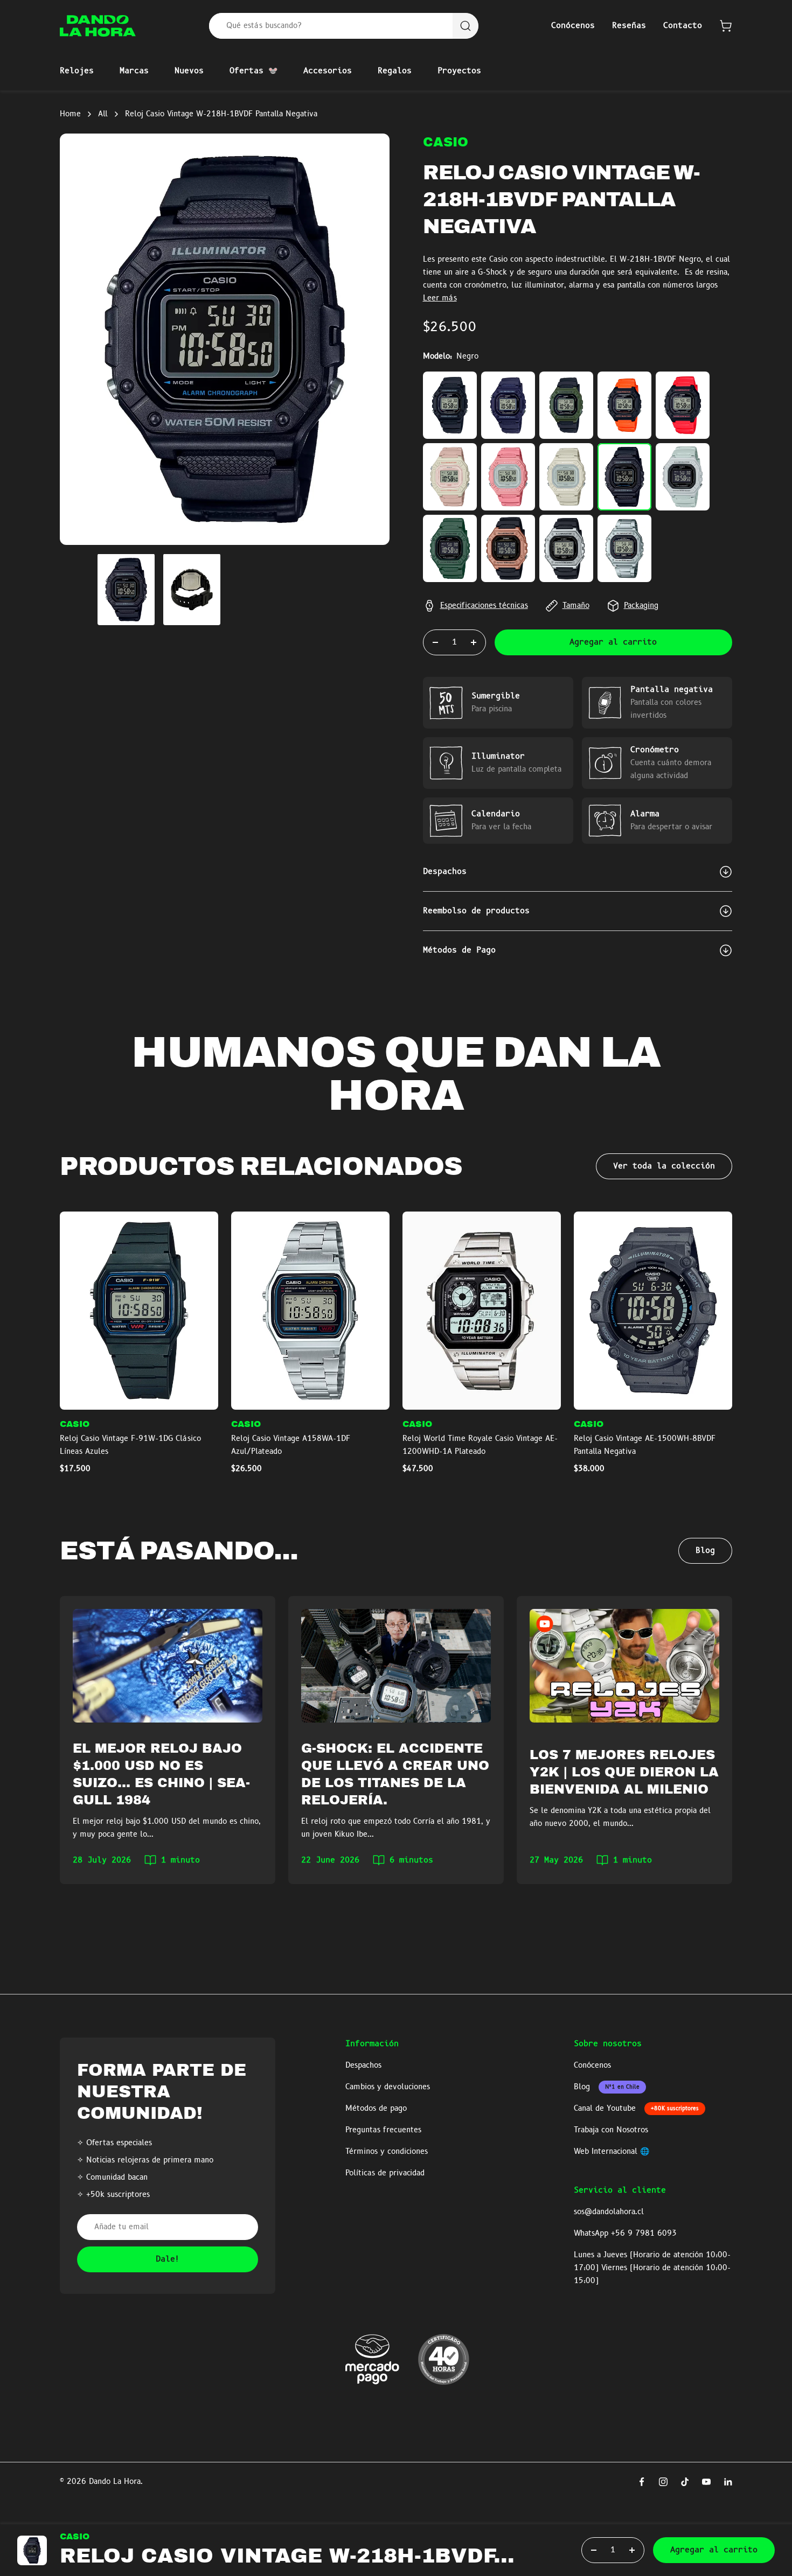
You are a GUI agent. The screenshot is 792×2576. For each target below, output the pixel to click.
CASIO (446, 142)
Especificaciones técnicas (484, 606)
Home (70, 114)
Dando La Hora (115, 2482)
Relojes (77, 71)
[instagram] (663, 2482)
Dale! (168, 2259)
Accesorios (328, 71)
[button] (726, 26)
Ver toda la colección (664, 1166)
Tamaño (576, 606)
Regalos (395, 71)
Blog (705, 1551)
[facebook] (642, 2482)
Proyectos (459, 71)
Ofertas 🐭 (253, 71)
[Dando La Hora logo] (98, 26)
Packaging (641, 606)
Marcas (134, 71)
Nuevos (189, 71)
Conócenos (573, 26)
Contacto (683, 26)
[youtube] (706, 2482)
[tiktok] (685, 2482)
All (103, 114)
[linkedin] (728, 2482)
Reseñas (629, 26)
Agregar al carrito (613, 642)
